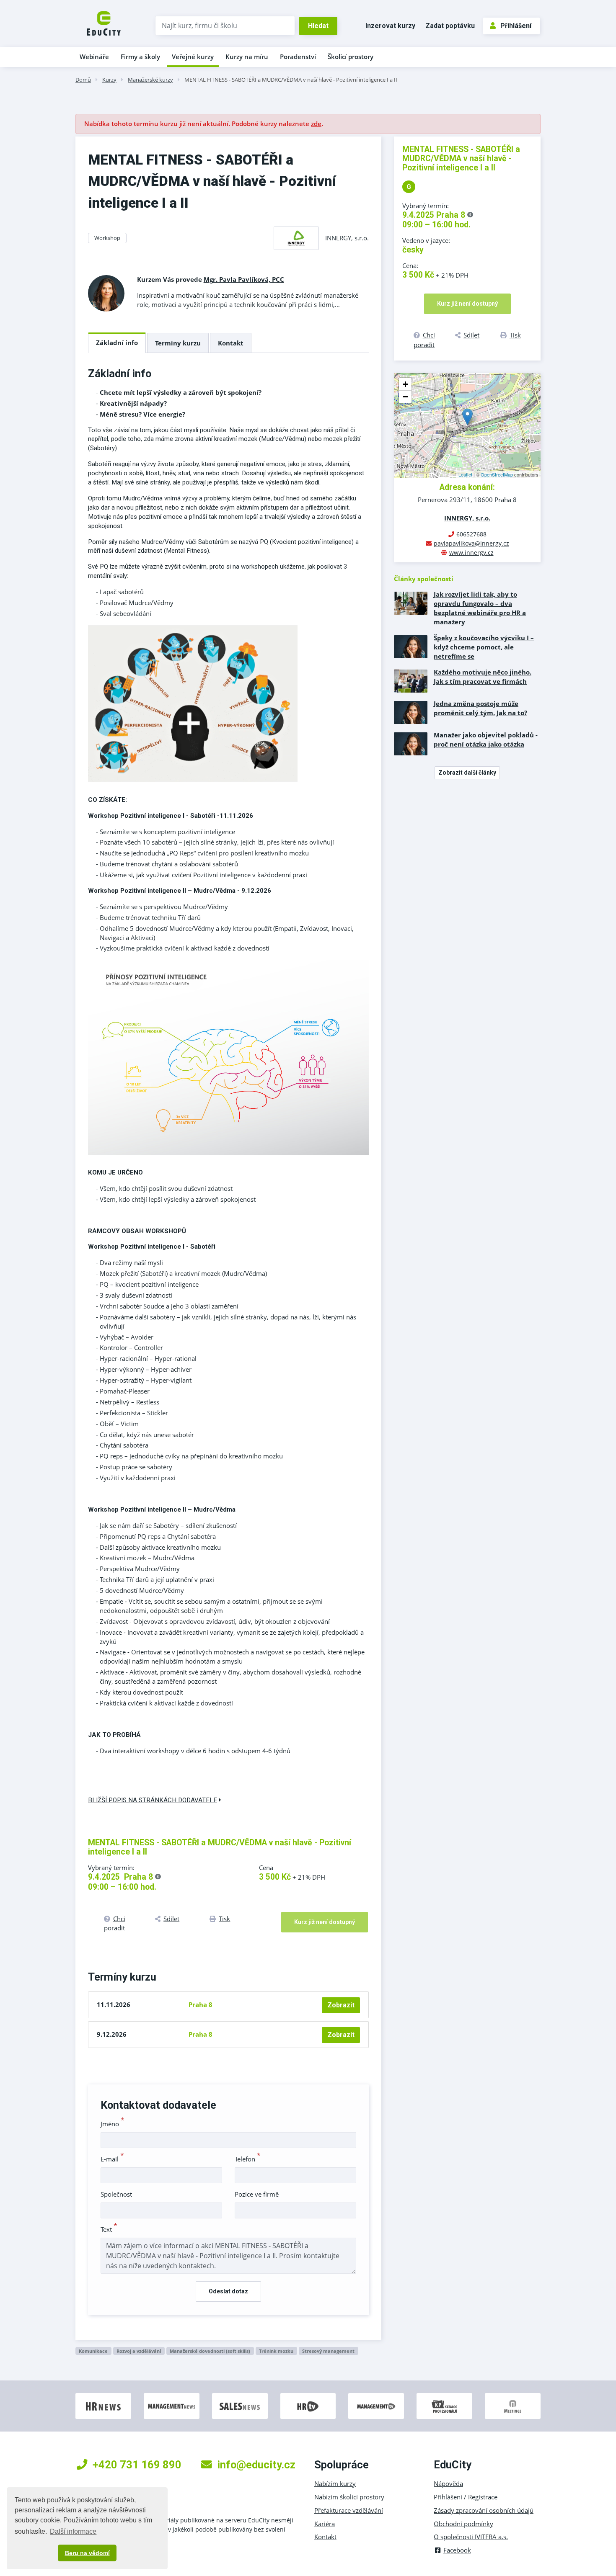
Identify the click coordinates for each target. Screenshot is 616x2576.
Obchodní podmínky (463, 2524)
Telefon (248, 2159)
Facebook (457, 2550)
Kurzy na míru (247, 57)
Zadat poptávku (450, 26)
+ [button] (405, 384)
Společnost (116, 2194)
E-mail (112, 2159)
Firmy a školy (140, 57)
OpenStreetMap (497, 474)
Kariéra (325, 2524)
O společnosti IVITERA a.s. (471, 2537)
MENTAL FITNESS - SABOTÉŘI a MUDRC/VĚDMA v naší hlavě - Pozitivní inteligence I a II (291, 80)
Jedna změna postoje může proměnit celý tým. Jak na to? (480, 708)
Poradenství (298, 57)
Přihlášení (516, 26)
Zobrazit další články (467, 773)
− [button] (405, 397)
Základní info (117, 343)
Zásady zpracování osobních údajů (484, 2510)
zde (316, 124)
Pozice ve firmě (257, 2194)
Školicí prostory (351, 57)
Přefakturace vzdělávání (349, 2510)
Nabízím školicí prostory (349, 2497)
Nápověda (448, 2483)
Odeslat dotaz (228, 2291)
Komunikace (93, 2351)
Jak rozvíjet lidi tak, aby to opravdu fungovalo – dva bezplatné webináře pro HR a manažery (480, 608)
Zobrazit (341, 2005)
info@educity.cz (256, 2465)
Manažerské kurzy (150, 80)
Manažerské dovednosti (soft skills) (210, 2351)
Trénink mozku (276, 2351)
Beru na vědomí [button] (87, 2553)
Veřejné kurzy (193, 57)
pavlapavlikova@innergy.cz (471, 543)
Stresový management (328, 2351)
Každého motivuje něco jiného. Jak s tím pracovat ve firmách (483, 677)
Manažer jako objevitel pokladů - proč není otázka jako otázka (486, 739)
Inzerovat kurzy (390, 26)
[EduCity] (104, 23)
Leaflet (465, 474)
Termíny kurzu (178, 343)
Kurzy (109, 80)
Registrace (483, 2497)
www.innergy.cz (471, 553)
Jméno (113, 2124)
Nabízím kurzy (335, 2483)
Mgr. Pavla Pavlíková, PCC (244, 279)
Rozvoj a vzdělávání (139, 2351)
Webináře (94, 57)
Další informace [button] (73, 2531)
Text (109, 2229)
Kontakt (231, 343)
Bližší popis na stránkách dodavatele (153, 1800)
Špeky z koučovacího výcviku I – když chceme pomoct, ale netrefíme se (484, 647)
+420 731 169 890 (137, 2465)
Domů (83, 80)
